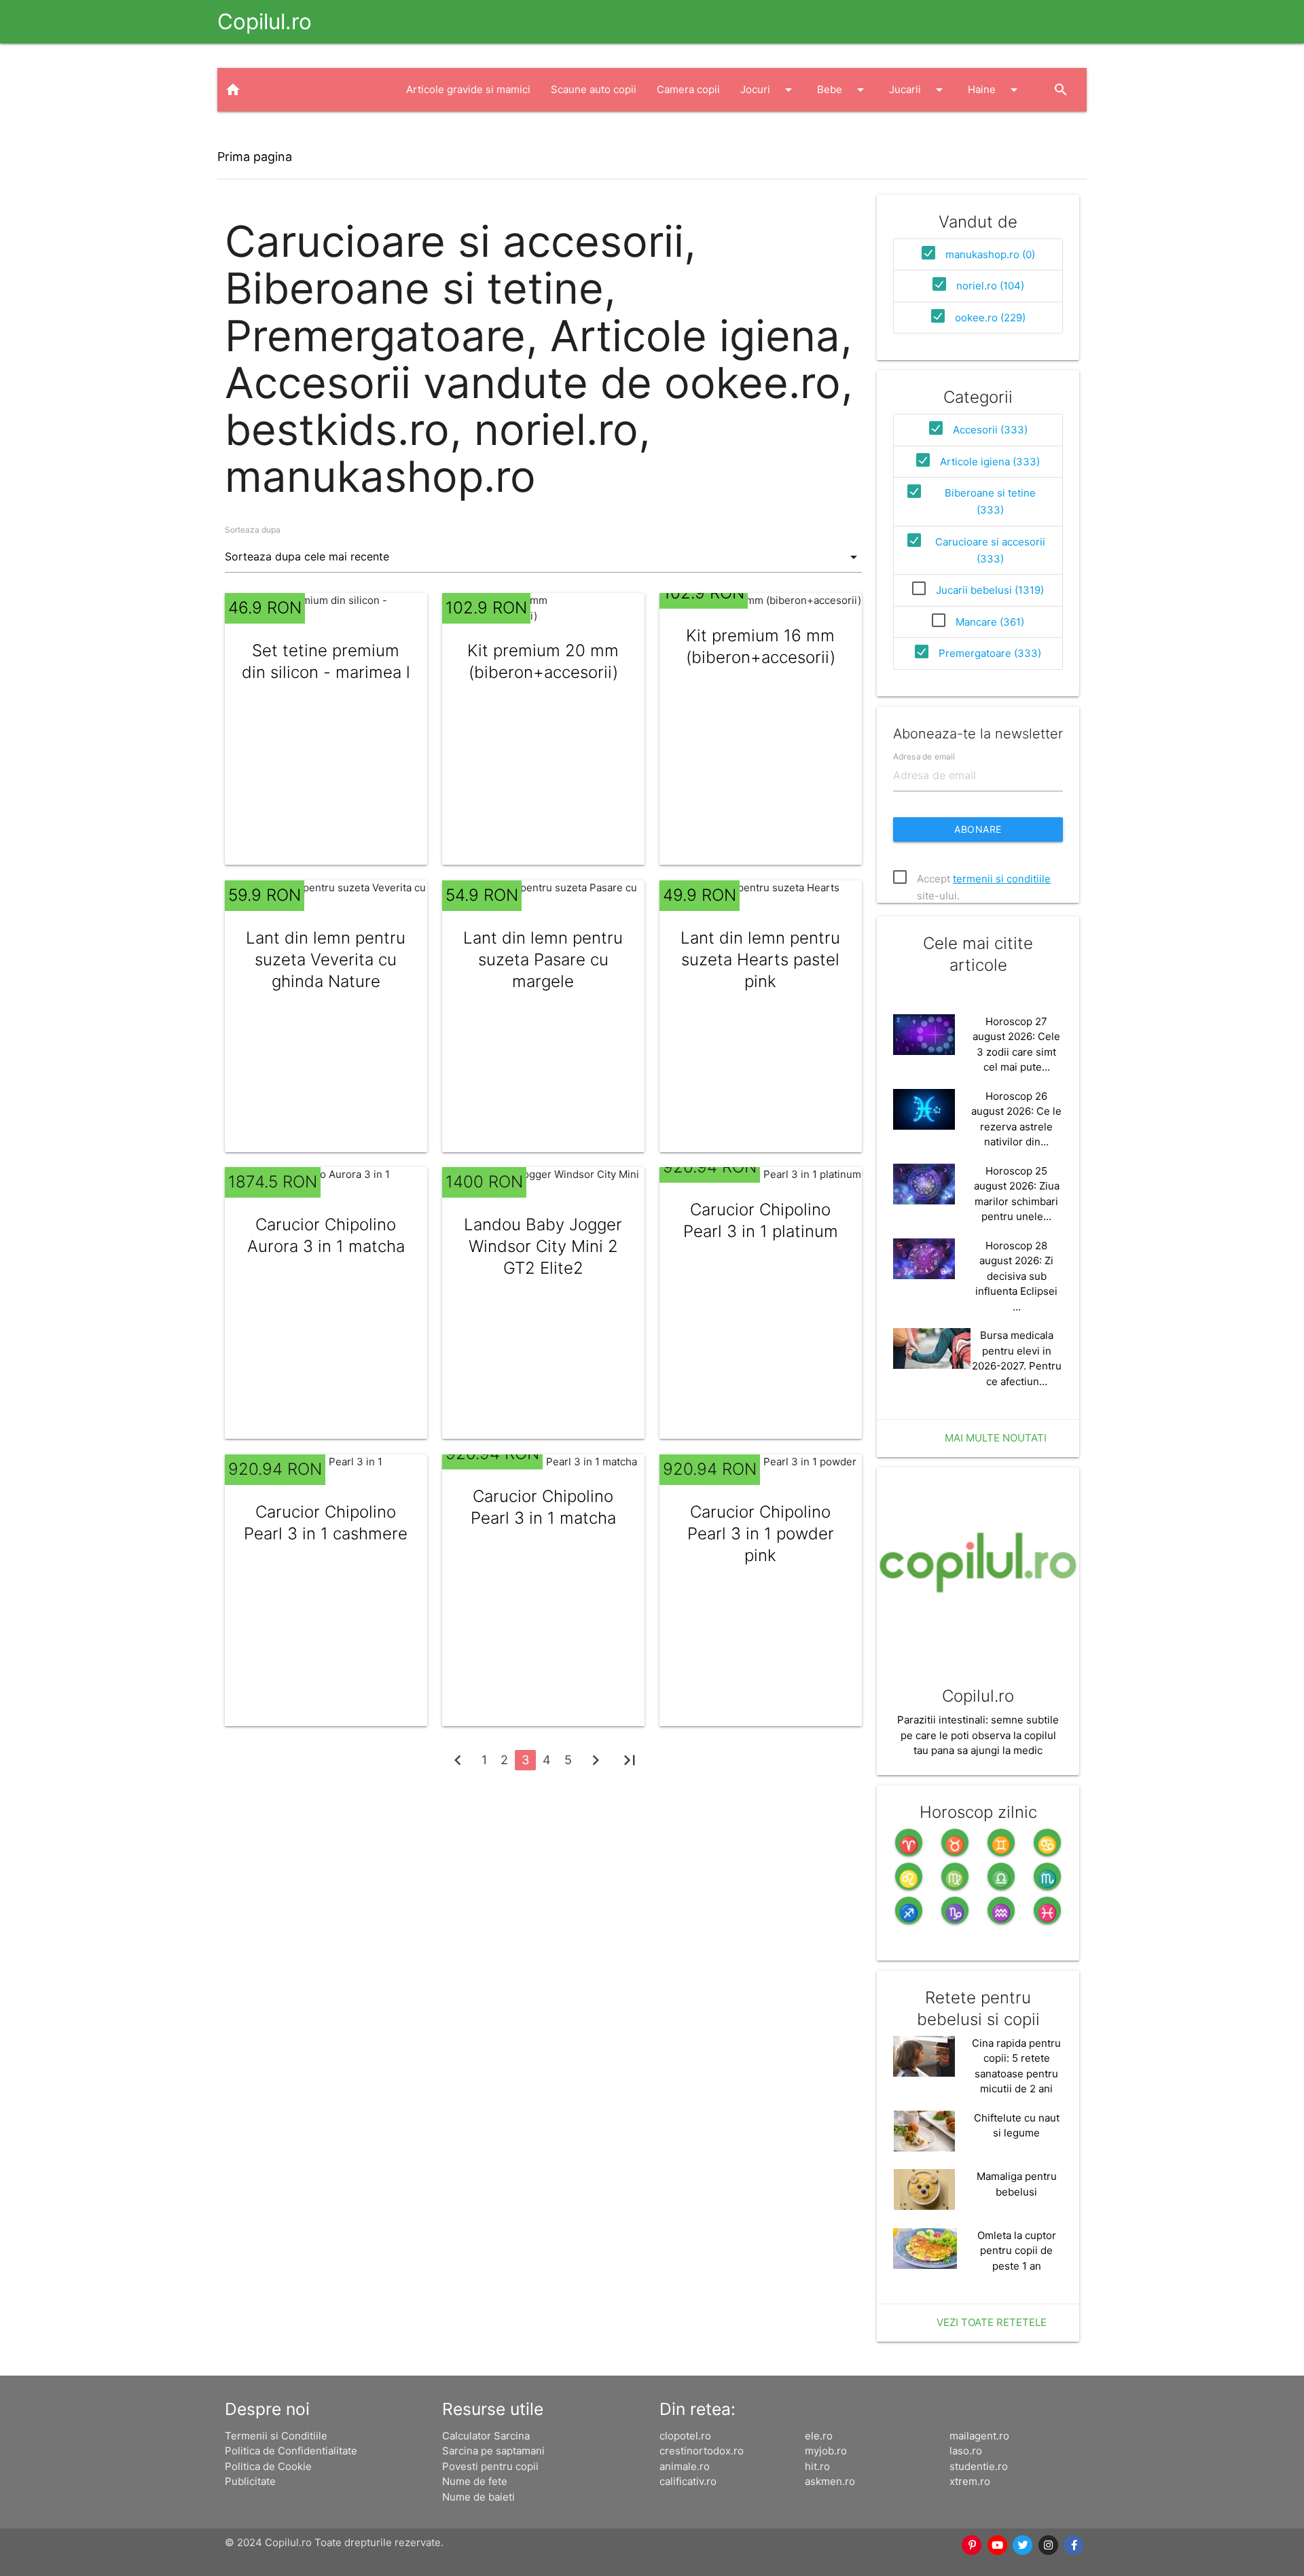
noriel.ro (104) (990, 286)
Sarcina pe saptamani (493, 2451)
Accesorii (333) (990, 430)
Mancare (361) (990, 622)
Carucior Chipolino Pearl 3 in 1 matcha (543, 1507)
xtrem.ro (970, 2481)
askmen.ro (830, 2481)
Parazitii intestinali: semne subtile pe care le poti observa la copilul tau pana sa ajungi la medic (978, 1735)
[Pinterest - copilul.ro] (973, 2545)
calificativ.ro (688, 2481)
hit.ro (817, 2466)
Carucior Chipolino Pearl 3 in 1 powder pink (761, 1534)
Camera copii (688, 89)
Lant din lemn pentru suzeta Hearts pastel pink (760, 960)
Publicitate (250, 2481)
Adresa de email (924, 756)
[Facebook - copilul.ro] (1074, 2545)
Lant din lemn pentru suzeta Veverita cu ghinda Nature (326, 960)
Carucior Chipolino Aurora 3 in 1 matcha (326, 1235)
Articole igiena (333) (990, 462)
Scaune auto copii (594, 89)
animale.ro (685, 2466)
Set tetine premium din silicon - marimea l (326, 661)
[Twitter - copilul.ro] (1024, 2545)
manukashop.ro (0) (990, 254)
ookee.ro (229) (990, 318)
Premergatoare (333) (990, 653)
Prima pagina (255, 157)
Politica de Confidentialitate (291, 2451)
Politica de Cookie (268, 2466)
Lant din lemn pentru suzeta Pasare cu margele (543, 960)
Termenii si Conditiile (276, 2436)
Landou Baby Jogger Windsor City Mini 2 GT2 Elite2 (543, 1246)
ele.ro (819, 2436)
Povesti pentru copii (490, 2466)
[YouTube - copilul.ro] (998, 2545)
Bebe (843, 90)
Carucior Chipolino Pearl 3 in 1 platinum (761, 1220)
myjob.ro (826, 2451)
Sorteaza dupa (253, 530)
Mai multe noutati (996, 1438)
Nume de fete (475, 2481)
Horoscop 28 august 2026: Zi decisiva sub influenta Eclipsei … (1016, 1276)
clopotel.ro (685, 2436)
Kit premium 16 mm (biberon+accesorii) (761, 646)
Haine (995, 90)
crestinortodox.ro (702, 2451)
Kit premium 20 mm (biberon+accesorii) (543, 661)
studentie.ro (979, 2466)
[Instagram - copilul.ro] (1049, 2545)
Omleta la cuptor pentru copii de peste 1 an (1017, 2251)
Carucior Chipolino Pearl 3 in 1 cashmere (326, 1523)
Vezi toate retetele (992, 2322)
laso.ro (966, 2451)
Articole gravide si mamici (468, 89)
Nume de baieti (478, 2497)
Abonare (978, 829)
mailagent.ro (979, 2436)
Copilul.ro (265, 21)
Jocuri (768, 90)
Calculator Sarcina (486, 2436)
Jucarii (918, 90)
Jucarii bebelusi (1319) (990, 590)
